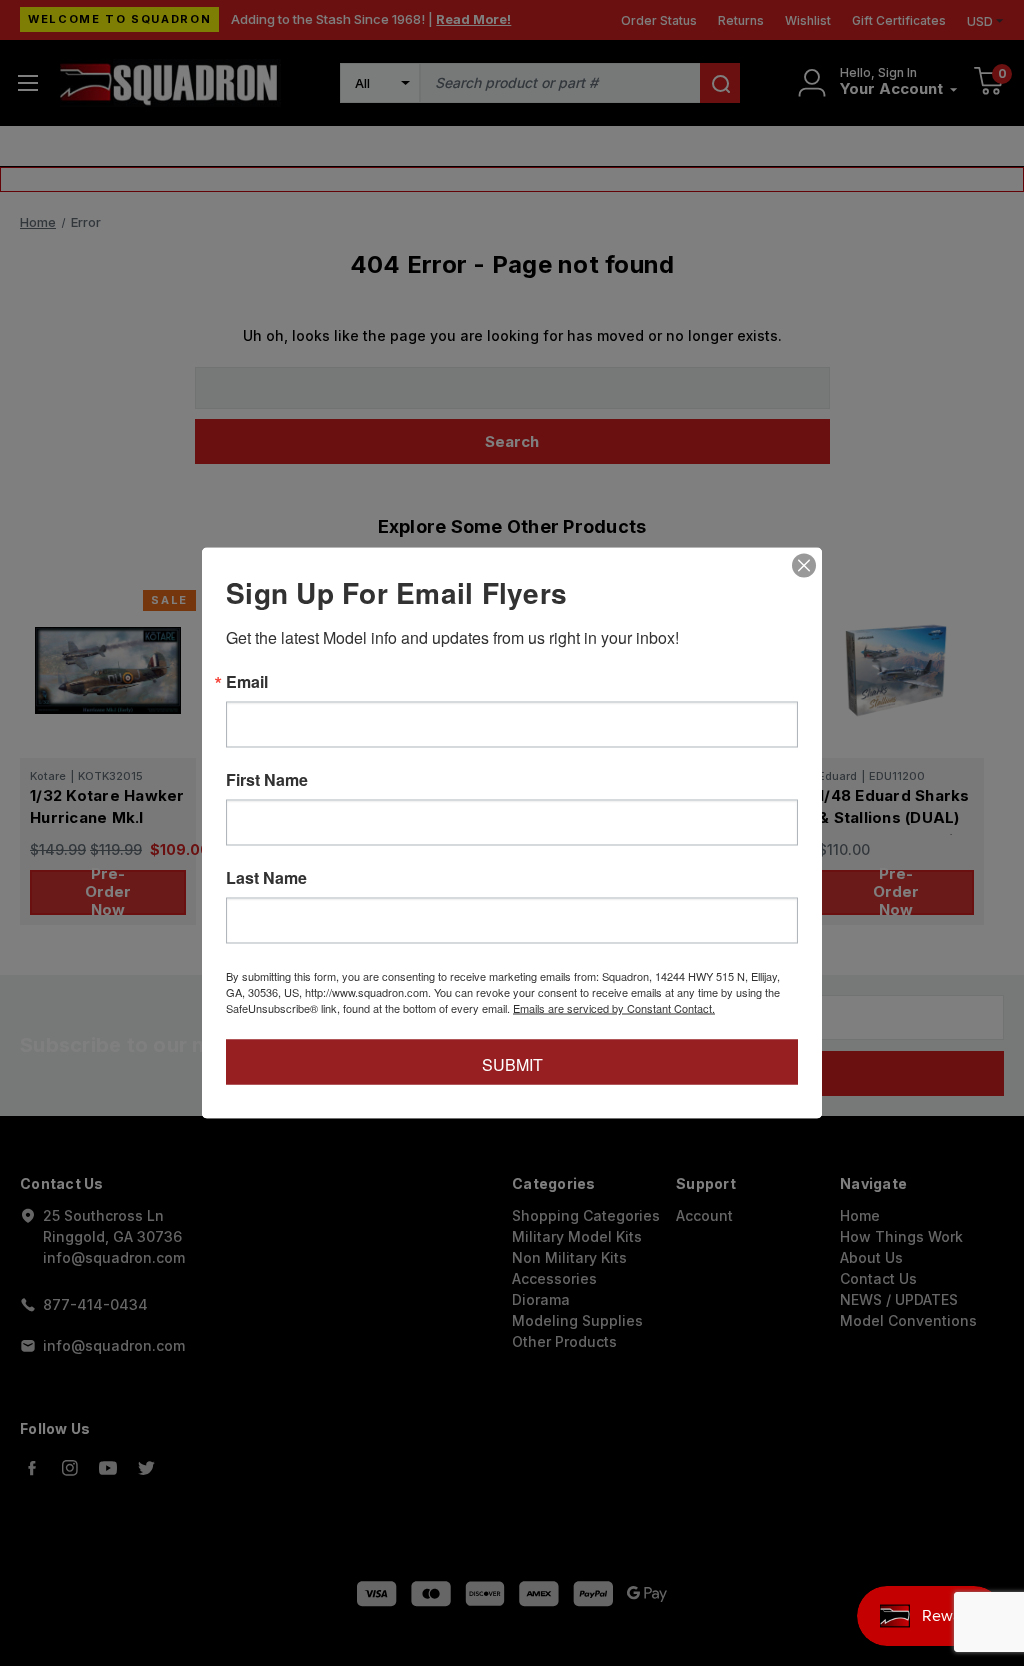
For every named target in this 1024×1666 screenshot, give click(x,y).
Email (247, 682)
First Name (267, 780)
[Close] (804, 566)
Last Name (266, 878)
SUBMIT (512, 1064)
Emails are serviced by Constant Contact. (614, 1008)
